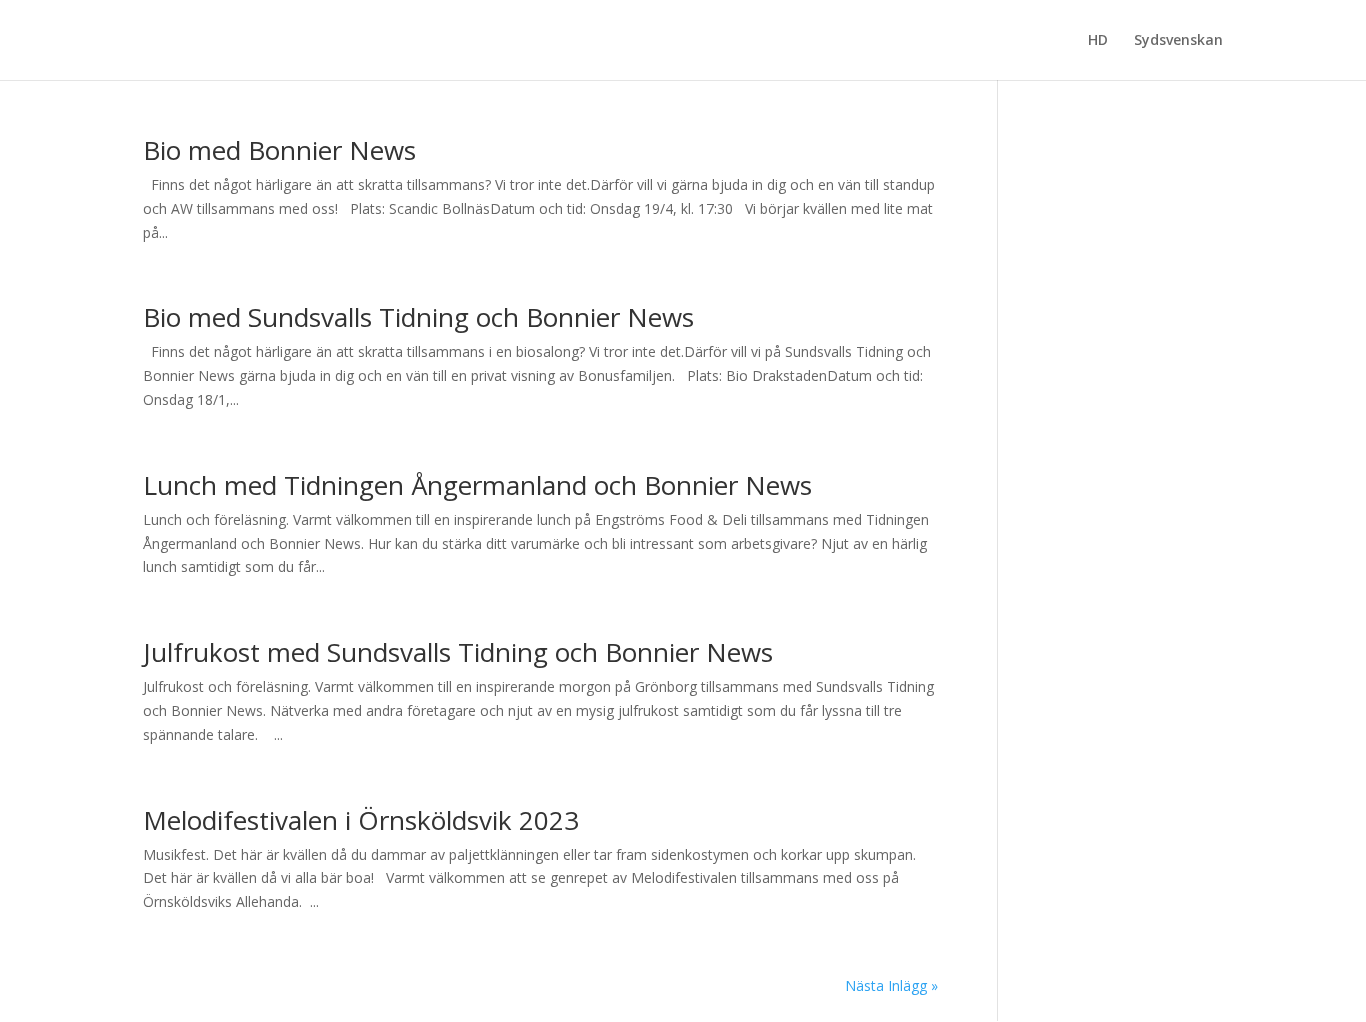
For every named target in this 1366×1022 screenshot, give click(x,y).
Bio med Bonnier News (279, 150)
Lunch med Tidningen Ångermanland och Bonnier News (477, 485)
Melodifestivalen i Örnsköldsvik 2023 (361, 820)
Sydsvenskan (1178, 41)
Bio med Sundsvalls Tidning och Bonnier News (418, 317)
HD (1098, 41)
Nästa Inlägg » (891, 985)
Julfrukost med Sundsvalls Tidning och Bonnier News (458, 652)
